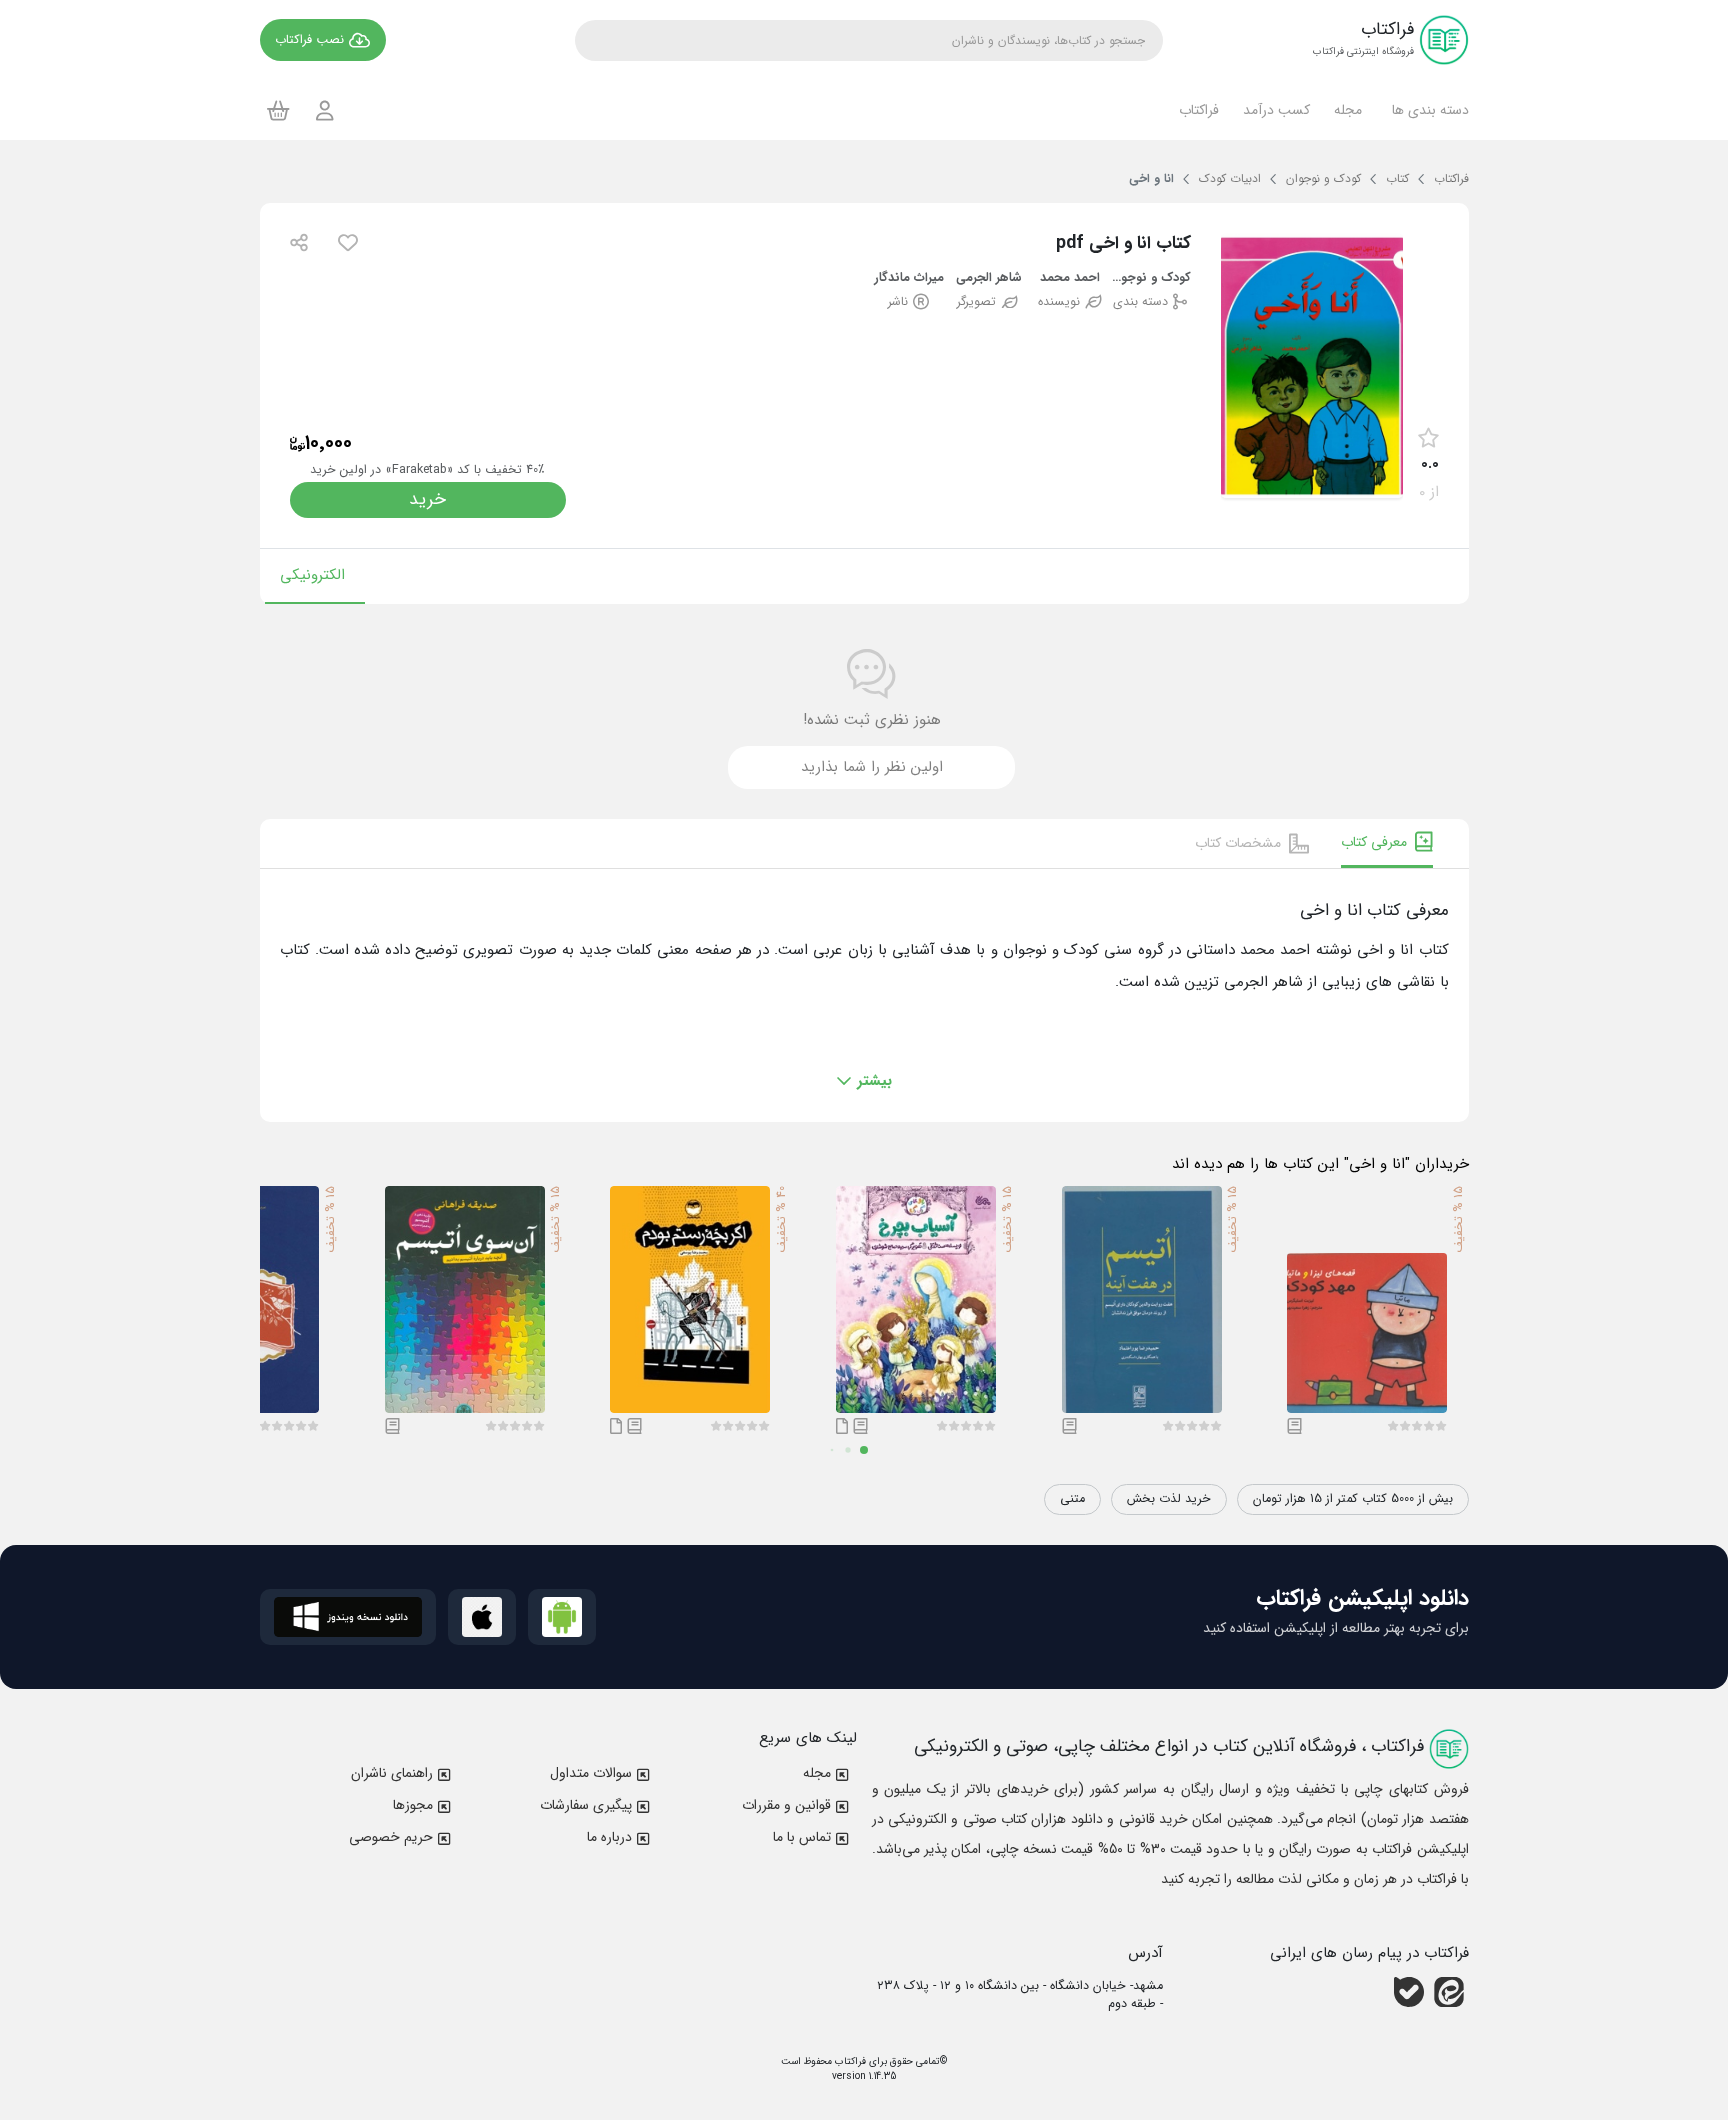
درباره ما (609, 1837)
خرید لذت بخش (1169, 1499)
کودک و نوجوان (1150, 278)
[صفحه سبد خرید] (278, 110)
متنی (1072, 1499)
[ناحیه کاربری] (325, 110)
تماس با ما (802, 1837)
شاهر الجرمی (989, 278)
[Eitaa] (1449, 1991)
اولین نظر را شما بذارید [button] (872, 767)
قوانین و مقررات (786, 1805)
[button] (1427, 110)
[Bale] (1409, 1991)
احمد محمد (1070, 278)
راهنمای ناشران (392, 1773)
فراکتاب (849, 2061)
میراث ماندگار (909, 278)
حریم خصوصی (391, 1837)
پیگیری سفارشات (586, 1805)
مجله (817, 1773)
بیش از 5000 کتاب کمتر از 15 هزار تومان (1353, 1499)
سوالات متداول (591, 1773)
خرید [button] (427, 499)
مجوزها (413, 1805)
